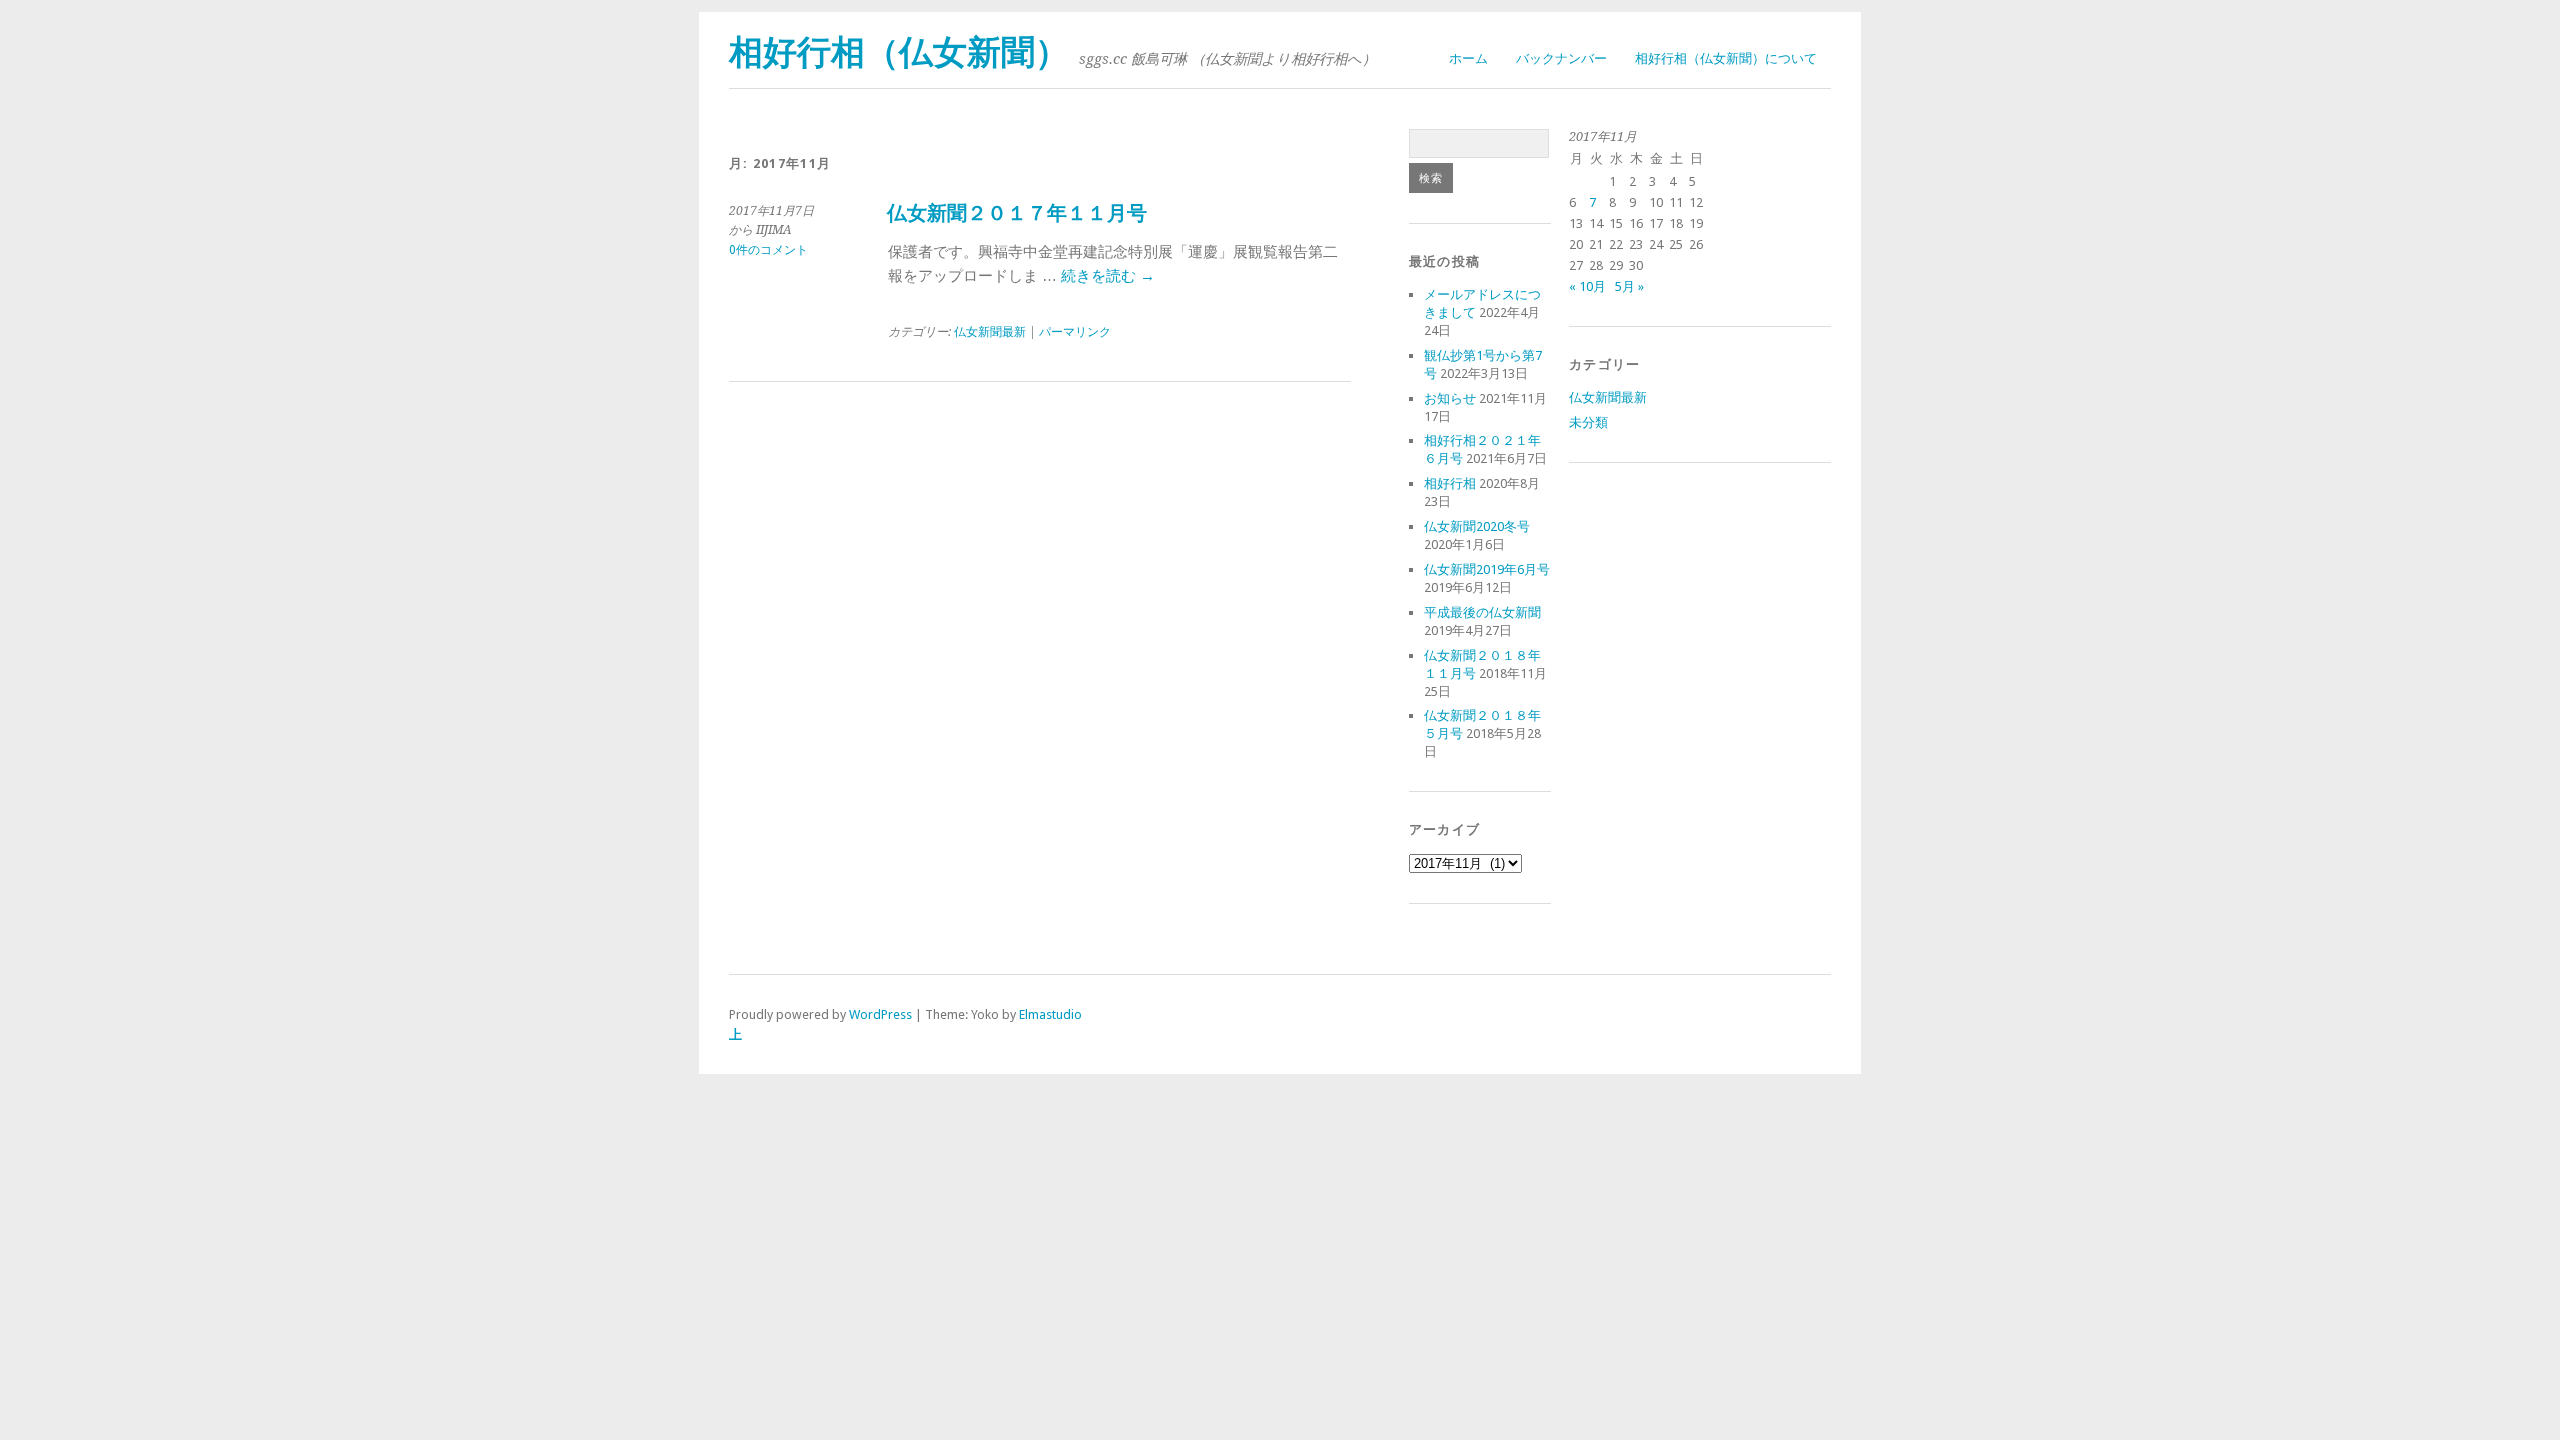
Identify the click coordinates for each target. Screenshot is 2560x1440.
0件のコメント (768, 250)
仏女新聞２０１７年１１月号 (1017, 213)
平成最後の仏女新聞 (1482, 612)
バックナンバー (1561, 58)
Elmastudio (1050, 1014)
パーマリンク (1075, 332)
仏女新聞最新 (990, 332)
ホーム (1468, 58)
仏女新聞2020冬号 (1477, 526)
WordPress (880, 1014)
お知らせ (1450, 398)
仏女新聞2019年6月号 (1487, 569)
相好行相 (1450, 483)
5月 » (1629, 286)
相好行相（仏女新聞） (899, 52)
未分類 (1588, 422)
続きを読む (1108, 276)
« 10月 (1587, 286)
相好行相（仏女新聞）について (1726, 58)
